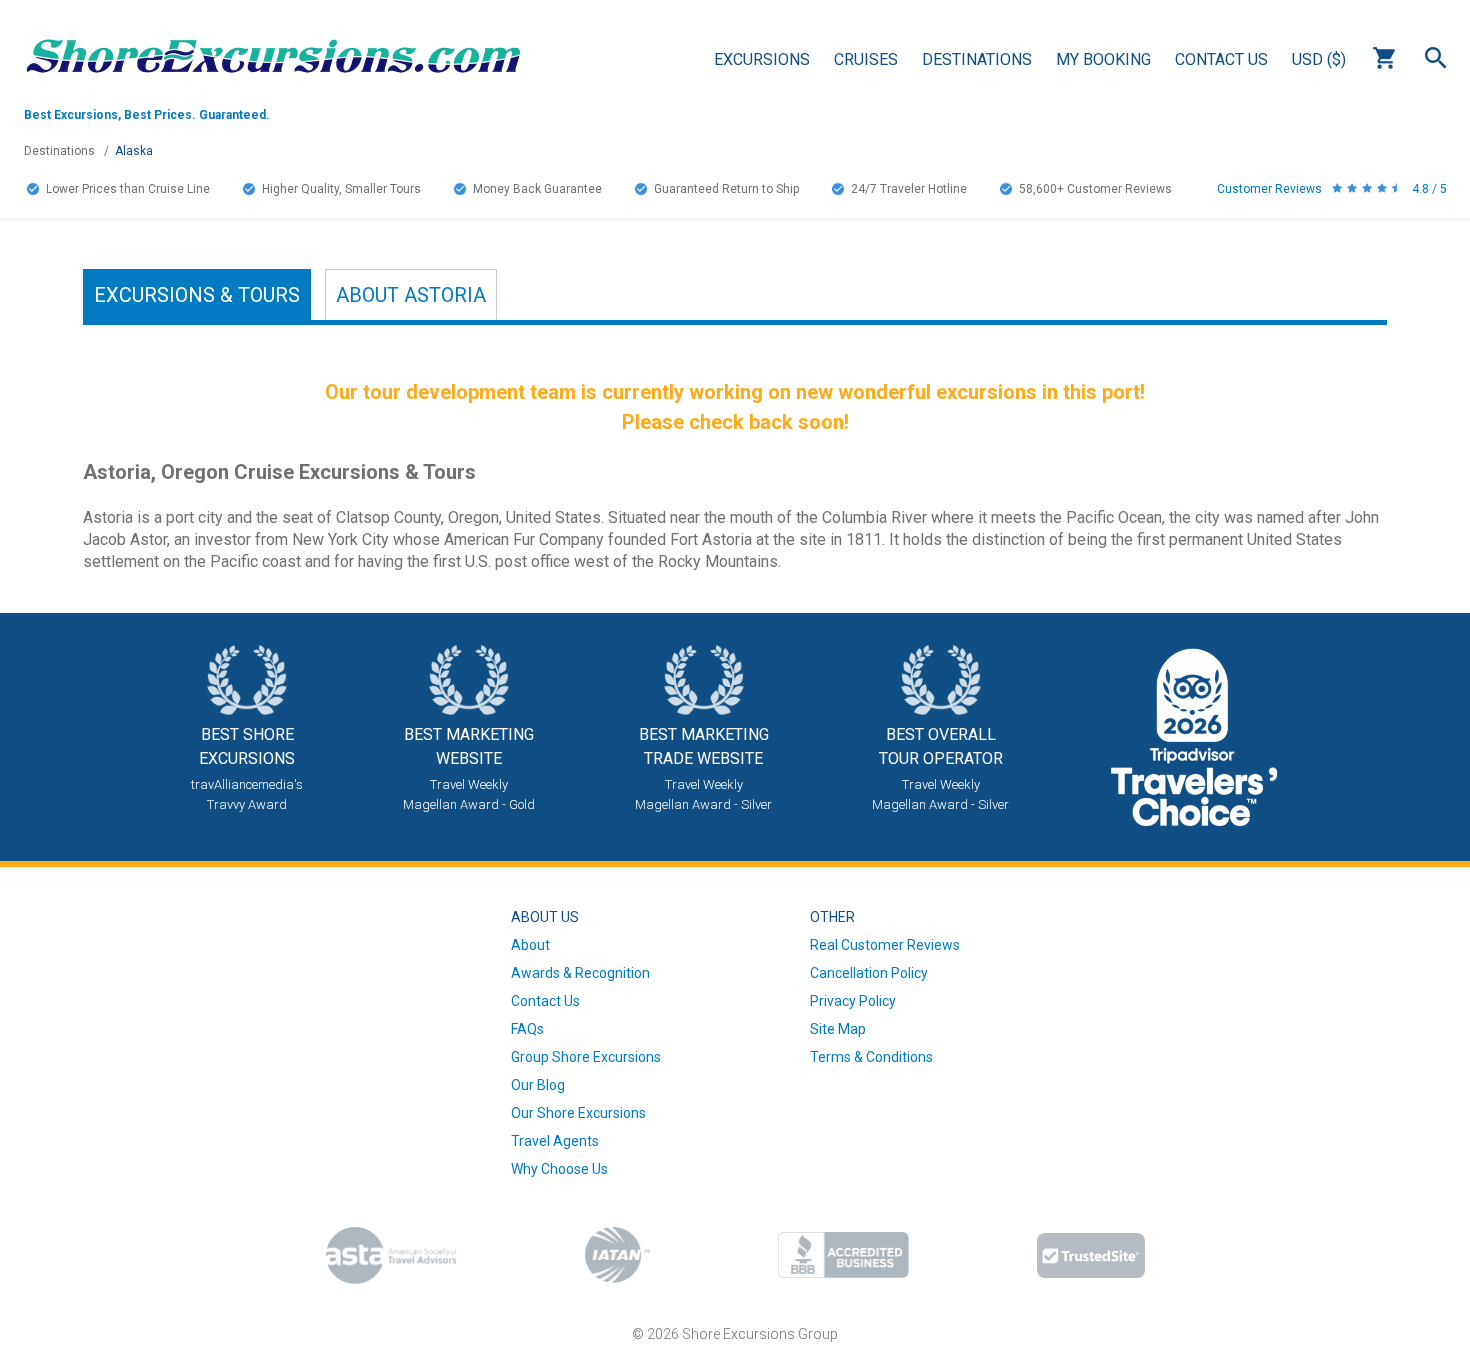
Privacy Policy (853, 1001)
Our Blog (538, 1085)
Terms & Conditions (871, 1057)
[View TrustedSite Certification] (1091, 1255)
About (411, 295)
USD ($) (1319, 59)
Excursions (762, 59)
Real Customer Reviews (885, 945)
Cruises (866, 59)
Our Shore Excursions (578, 1113)
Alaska (134, 151)
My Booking (1103, 59)
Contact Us (1221, 59)
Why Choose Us (559, 1169)
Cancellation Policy (869, 973)
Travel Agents (555, 1141)
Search (1436, 58)
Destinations (977, 59)
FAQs (527, 1029)
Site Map (838, 1029)
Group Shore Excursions (586, 1057)
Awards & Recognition (580, 973)
